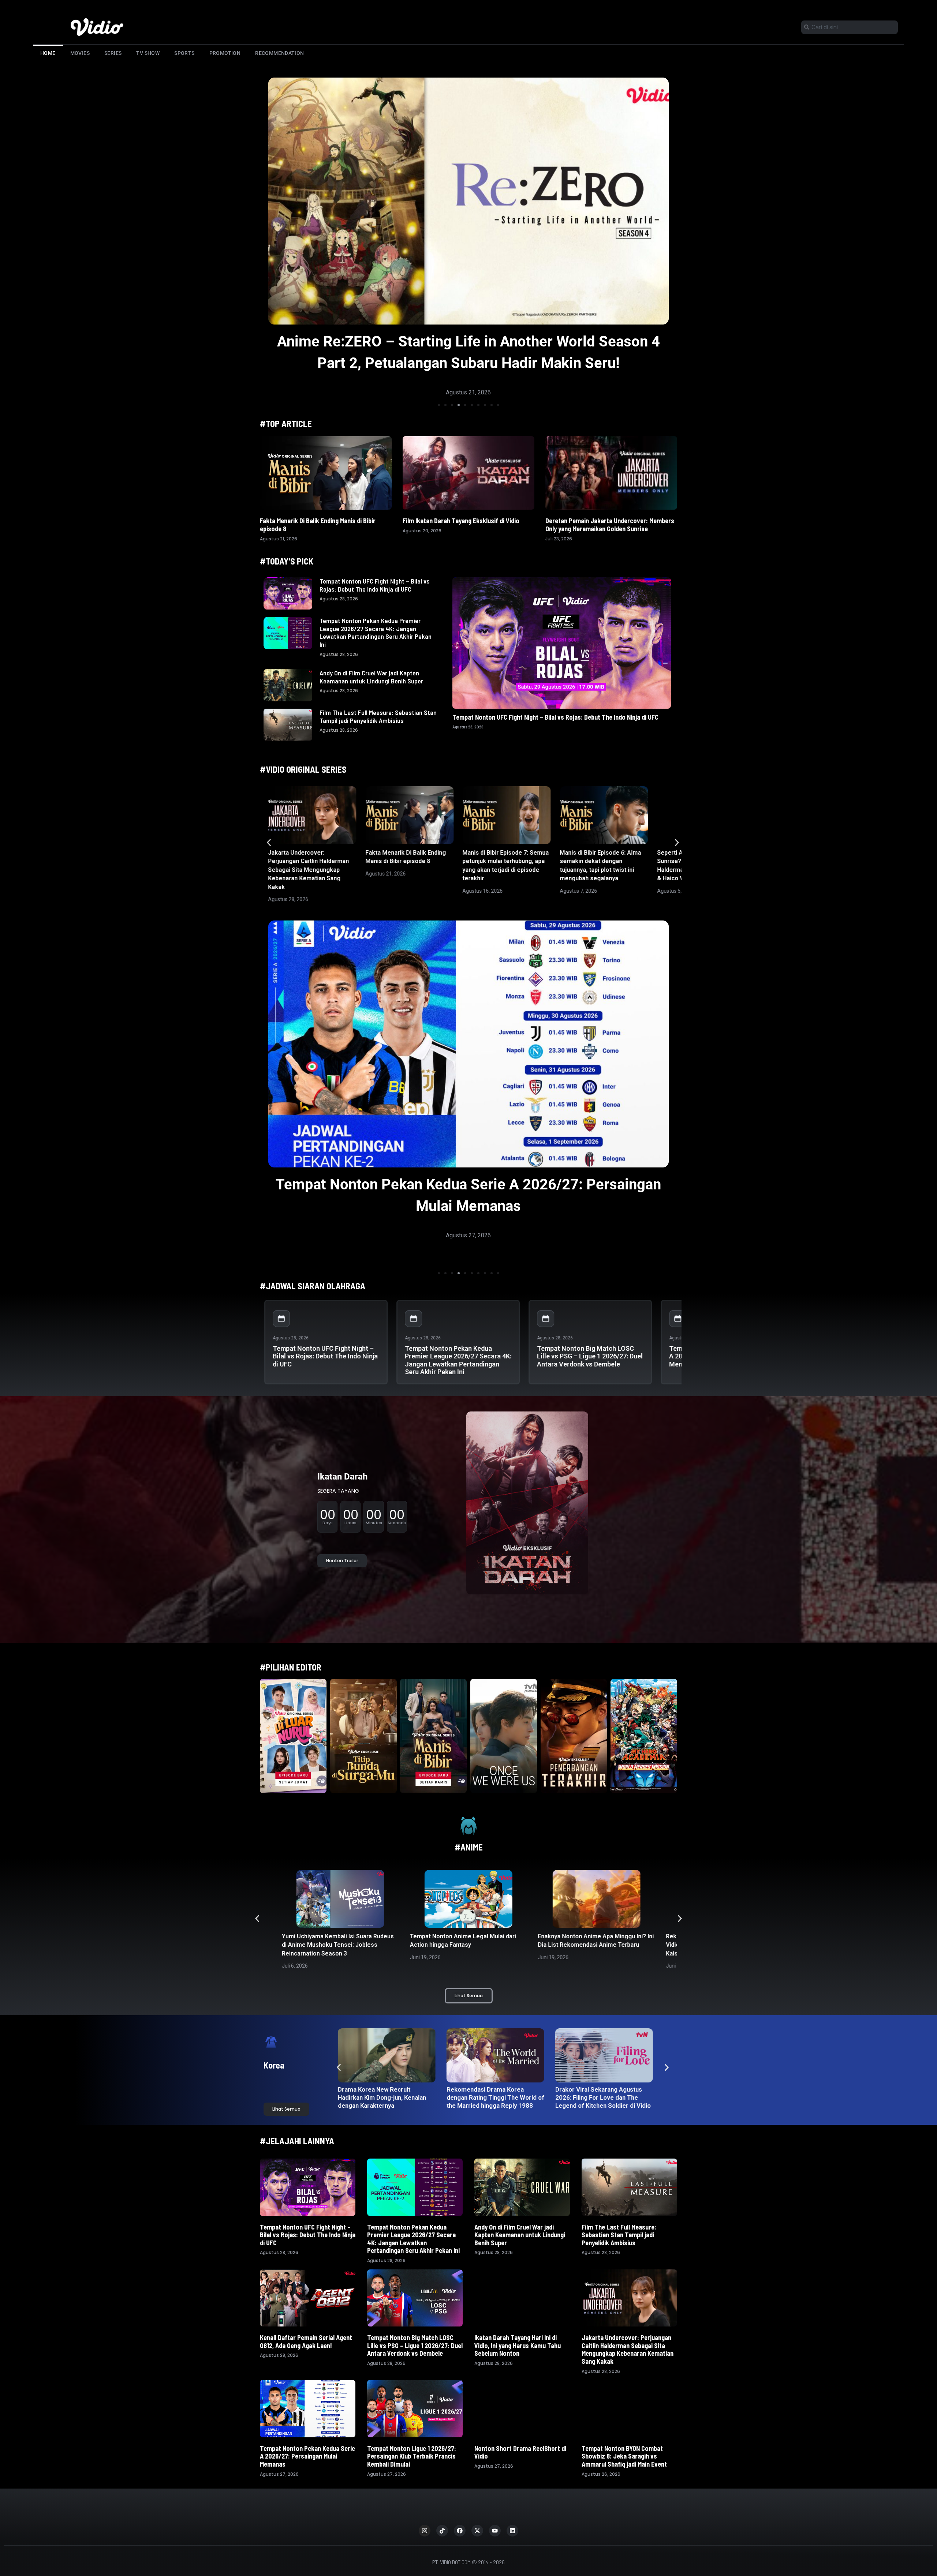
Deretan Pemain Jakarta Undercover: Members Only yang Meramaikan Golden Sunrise (610, 525)
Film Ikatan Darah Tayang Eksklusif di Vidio (461, 521)
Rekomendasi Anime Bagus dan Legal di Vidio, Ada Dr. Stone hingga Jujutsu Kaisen (593, 1945)
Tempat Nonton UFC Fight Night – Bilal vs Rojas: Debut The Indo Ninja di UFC (375, 585)
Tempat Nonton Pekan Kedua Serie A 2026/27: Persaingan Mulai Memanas (307, 2456)
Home (48, 53)
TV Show (148, 53)
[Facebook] (460, 2531)
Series (113, 53)
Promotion (225, 53)
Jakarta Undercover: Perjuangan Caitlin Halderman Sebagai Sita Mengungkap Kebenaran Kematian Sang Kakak (308, 870)
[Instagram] (425, 2531)
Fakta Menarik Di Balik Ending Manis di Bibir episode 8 (318, 525)
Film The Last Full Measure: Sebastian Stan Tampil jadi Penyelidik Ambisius (378, 716)
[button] (439, 405)
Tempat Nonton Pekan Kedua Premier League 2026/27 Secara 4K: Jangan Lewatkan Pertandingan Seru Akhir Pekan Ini (376, 632)
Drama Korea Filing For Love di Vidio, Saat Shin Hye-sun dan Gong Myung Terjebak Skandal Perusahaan (385, 2101)
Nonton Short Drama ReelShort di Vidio (520, 2452)
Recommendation (280, 53)
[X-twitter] (477, 2531)
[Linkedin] (512, 2531)
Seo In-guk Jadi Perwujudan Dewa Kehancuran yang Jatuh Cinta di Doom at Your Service (494, 2097)
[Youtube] (495, 2531)
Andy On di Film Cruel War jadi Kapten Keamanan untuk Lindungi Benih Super (371, 677)
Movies (80, 53)
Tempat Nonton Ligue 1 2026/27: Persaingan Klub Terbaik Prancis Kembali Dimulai (412, 2456)
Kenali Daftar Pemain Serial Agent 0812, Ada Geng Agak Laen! (306, 2341)
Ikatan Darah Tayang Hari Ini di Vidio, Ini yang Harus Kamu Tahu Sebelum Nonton (518, 2345)
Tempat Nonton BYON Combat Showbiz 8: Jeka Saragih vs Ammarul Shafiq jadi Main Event (625, 2456)
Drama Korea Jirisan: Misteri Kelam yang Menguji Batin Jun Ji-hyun (601, 2097)
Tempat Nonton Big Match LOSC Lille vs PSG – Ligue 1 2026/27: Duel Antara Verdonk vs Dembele (590, 1356)
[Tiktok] (442, 2531)
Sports (184, 53)
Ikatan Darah (342, 1477)
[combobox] (850, 27)
